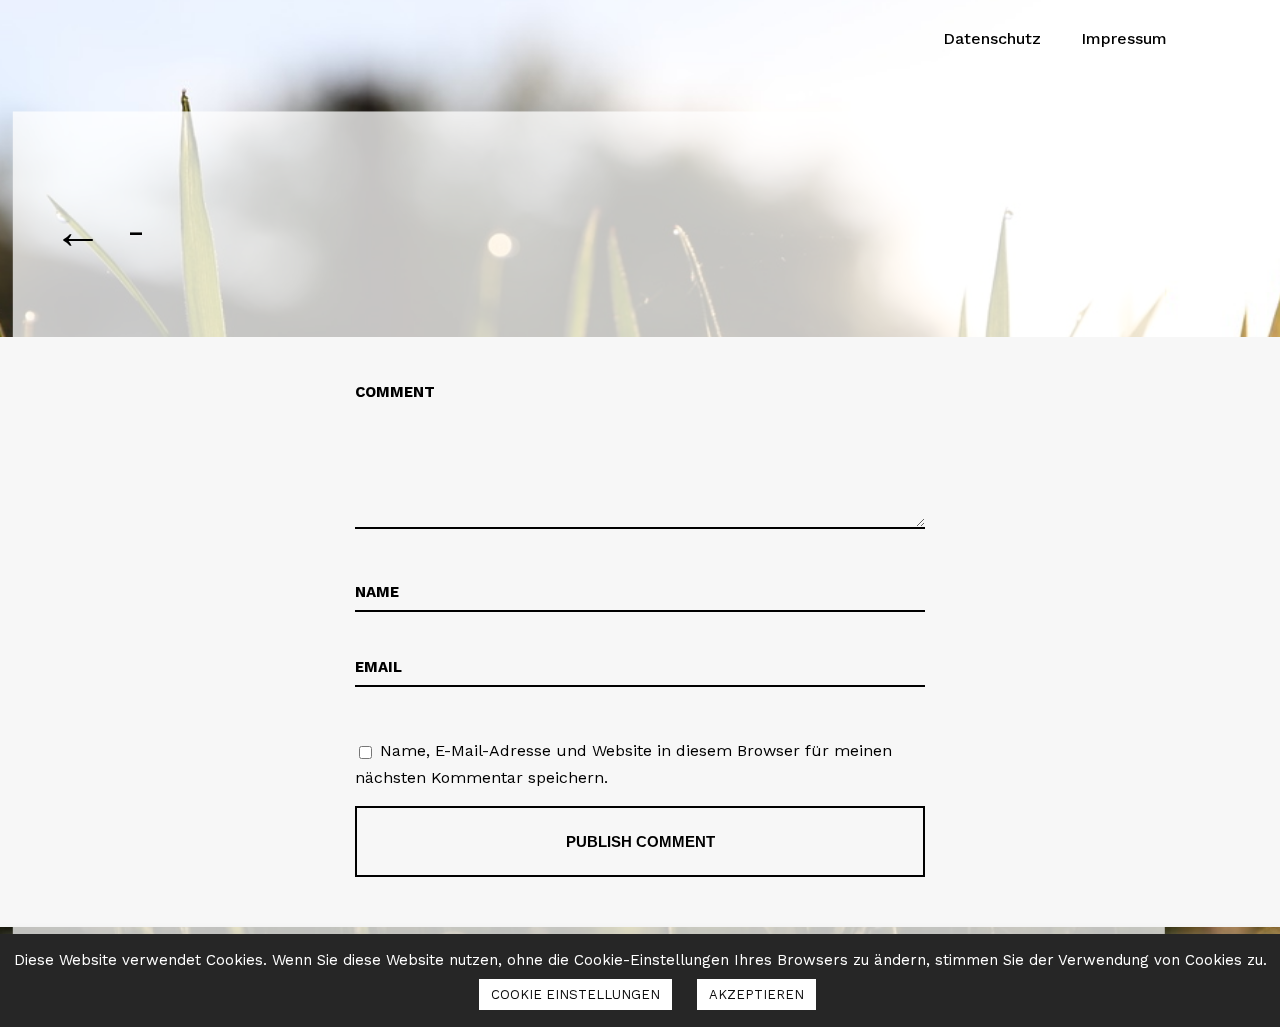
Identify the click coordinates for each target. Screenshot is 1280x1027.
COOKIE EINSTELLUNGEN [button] (575, 994)
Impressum (1124, 38)
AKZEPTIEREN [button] (756, 994)
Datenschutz (992, 38)
